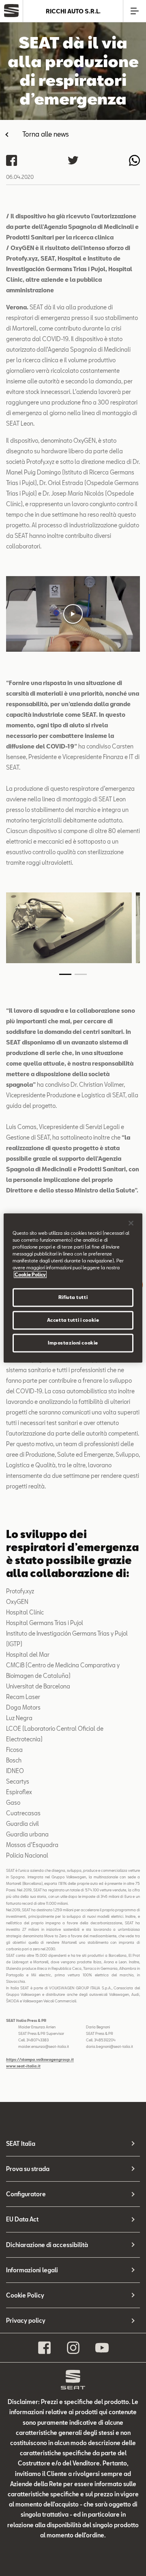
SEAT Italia (21, 2144)
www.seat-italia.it (23, 2066)
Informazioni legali (32, 2270)
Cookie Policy (25, 2295)
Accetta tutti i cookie (73, 1320)
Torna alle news (46, 134)
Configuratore (26, 2194)
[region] (73, 1288)
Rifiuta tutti (73, 1298)
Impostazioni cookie (73, 1343)
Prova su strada (28, 2169)
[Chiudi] (131, 1223)
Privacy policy (26, 2320)
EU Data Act (22, 2219)
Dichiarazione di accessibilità (47, 2245)
